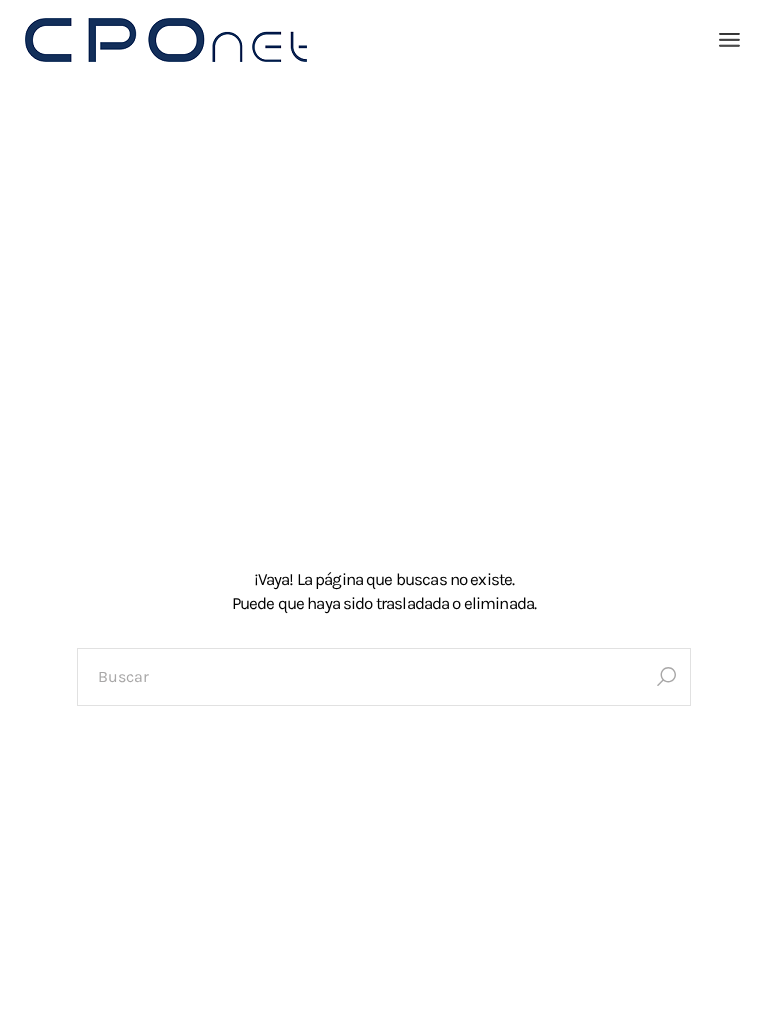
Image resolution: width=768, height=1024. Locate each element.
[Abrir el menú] (729, 40)
